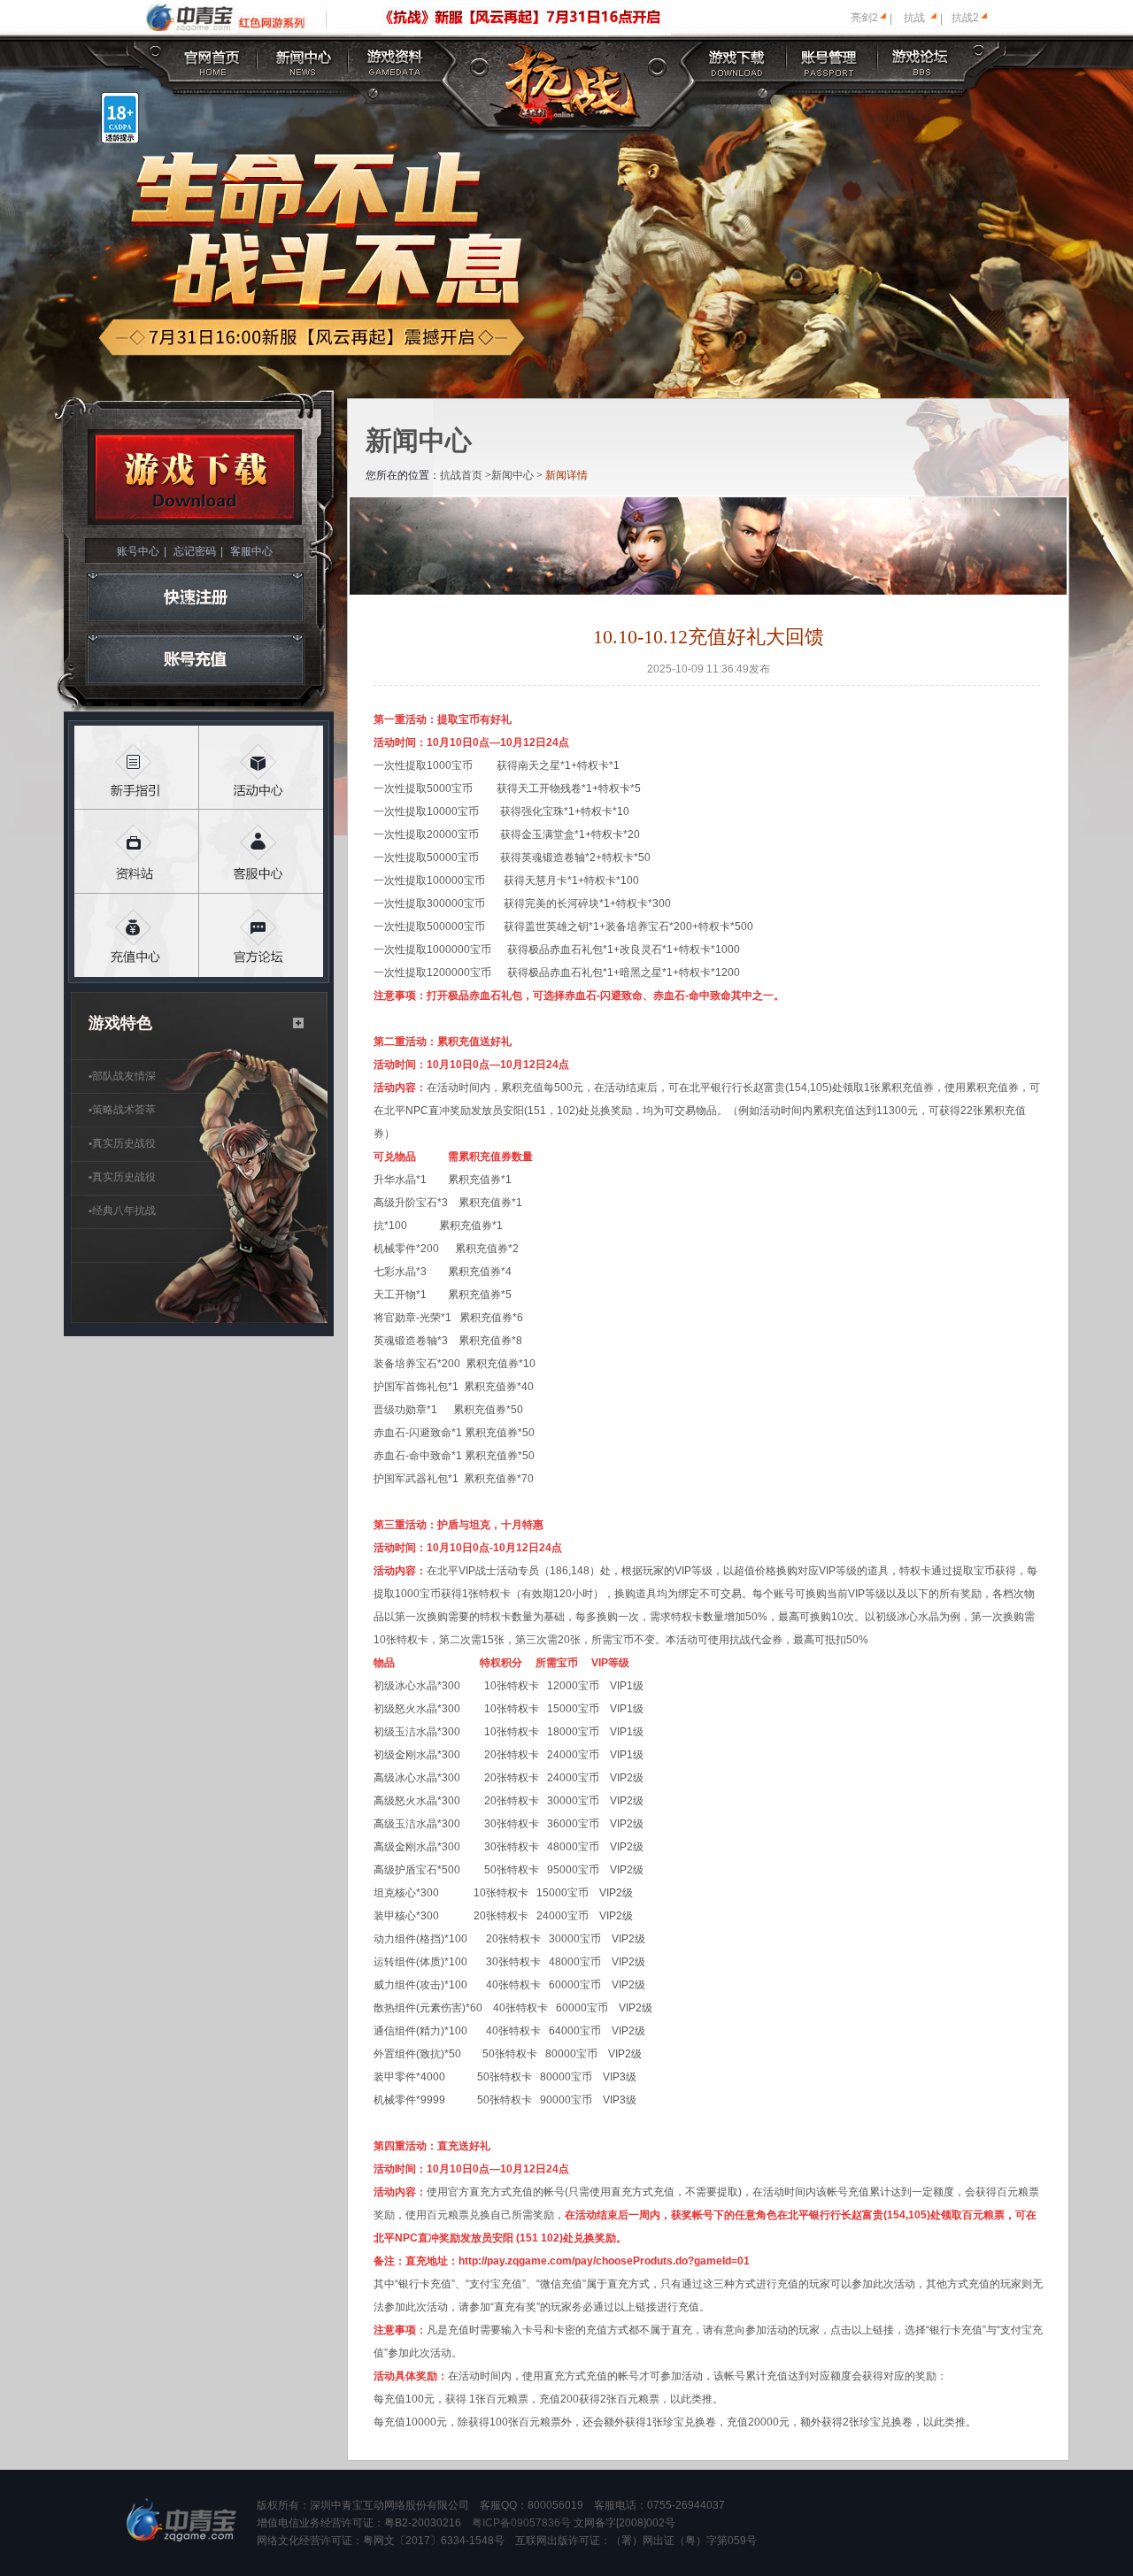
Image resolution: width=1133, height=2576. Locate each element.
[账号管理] (829, 60)
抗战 (914, 18)
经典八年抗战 (122, 1211)
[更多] (299, 1023)
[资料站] (137, 852)
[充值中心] (137, 936)
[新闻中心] (304, 60)
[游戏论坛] (921, 60)
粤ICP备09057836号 (521, 2523)
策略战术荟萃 (122, 1110)
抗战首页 (461, 475)
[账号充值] (195, 660)
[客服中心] (262, 852)
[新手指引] (137, 768)
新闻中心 (513, 475)
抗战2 (965, 18)
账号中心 (138, 551)
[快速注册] (195, 597)
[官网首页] (213, 60)
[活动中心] (262, 768)
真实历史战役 (122, 1143)
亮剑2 (864, 18)
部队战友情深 (122, 1076)
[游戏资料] (396, 60)
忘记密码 (195, 551)
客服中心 (251, 551)
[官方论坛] (262, 936)
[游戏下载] (738, 60)
